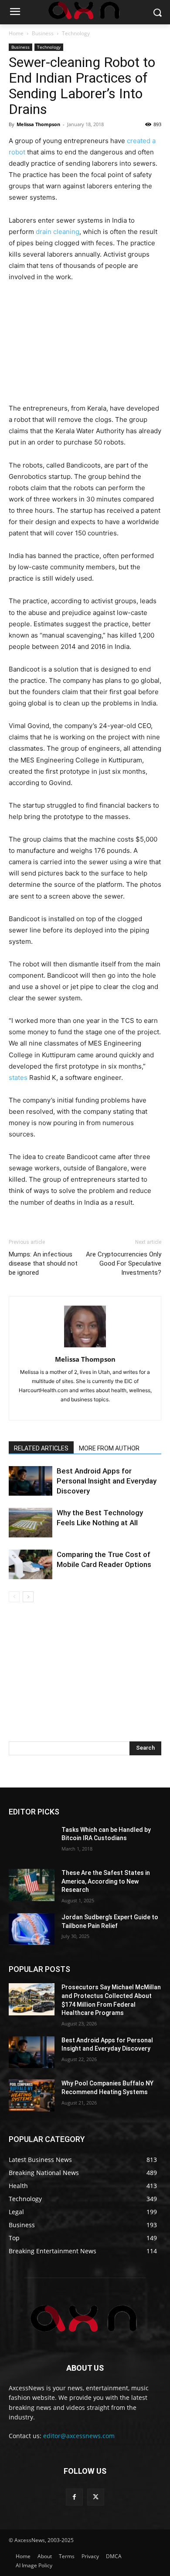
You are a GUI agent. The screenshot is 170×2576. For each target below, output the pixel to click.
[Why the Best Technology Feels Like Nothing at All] (31, 1523)
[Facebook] (74, 2497)
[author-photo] (85, 1347)
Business (43, 33)
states (18, 1078)
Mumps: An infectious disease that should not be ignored (43, 1263)
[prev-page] (14, 1597)
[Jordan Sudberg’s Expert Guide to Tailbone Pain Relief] (32, 1929)
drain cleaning (58, 232)
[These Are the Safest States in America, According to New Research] (32, 1885)
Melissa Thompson (38, 124)
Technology (76, 33)
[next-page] (28, 1597)
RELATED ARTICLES (41, 1448)
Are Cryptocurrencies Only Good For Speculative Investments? (124, 1263)
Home (16, 33)
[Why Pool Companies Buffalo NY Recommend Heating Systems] (32, 2095)
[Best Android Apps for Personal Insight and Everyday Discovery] (31, 1481)
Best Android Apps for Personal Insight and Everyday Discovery (107, 1481)
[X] (96, 2497)
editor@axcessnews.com (79, 2436)
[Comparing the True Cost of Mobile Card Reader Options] (31, 1565)
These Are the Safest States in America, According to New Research (106, 1881)
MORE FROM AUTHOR (109, 1448)
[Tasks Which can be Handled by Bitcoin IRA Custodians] (32, 1842)
